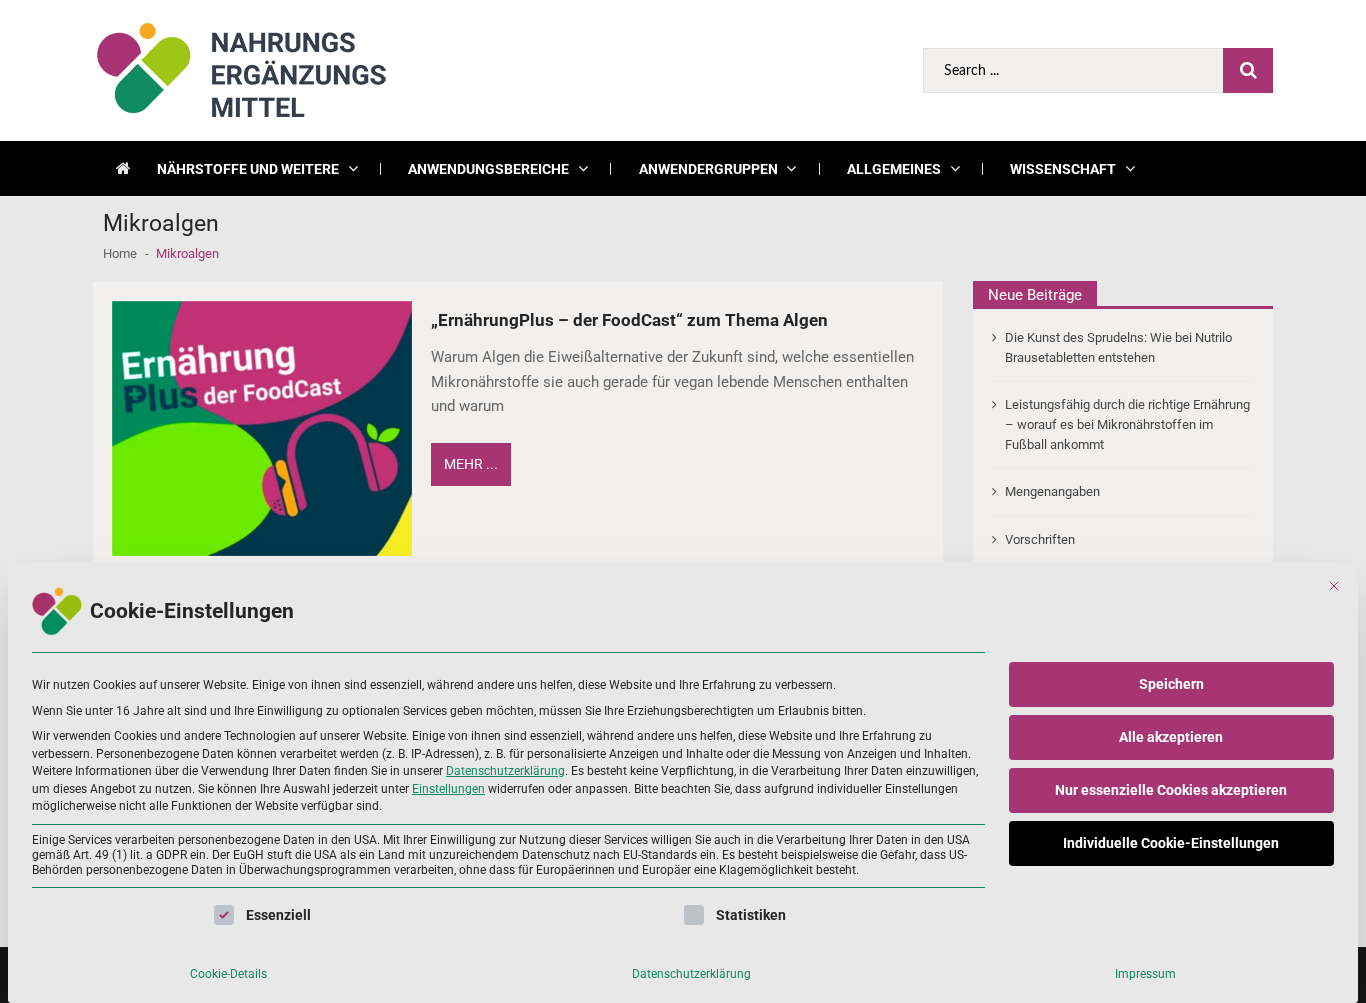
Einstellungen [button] (448, 789)
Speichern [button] (1171, 684)
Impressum (1145, 974)
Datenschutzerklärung (505, 771)
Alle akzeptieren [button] (1171, 737)
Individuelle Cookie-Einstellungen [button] (1171, 843)
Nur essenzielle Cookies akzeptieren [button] (1171, 790)
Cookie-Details (228, 974)
